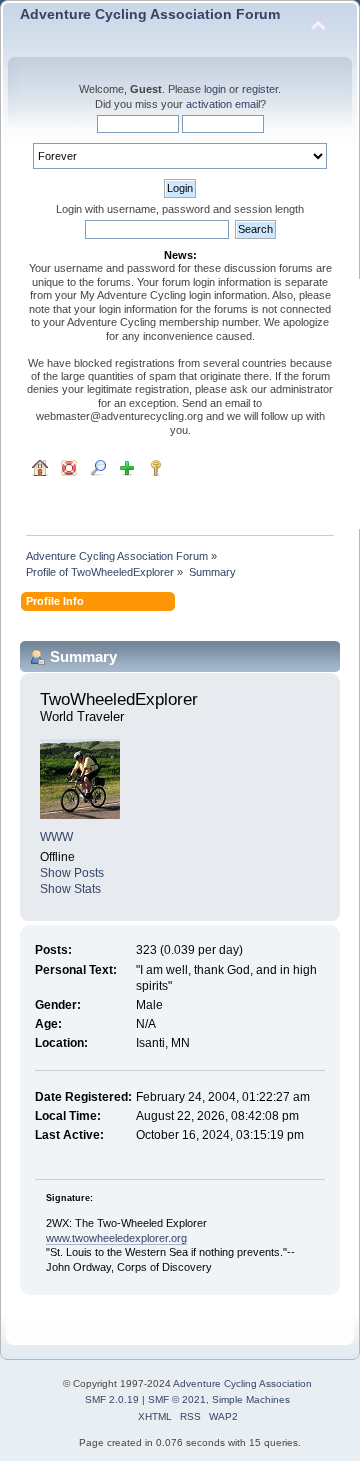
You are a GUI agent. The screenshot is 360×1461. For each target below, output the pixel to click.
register (260, 89)
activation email (223, 104)
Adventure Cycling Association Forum (150, 14)
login (215, 89)
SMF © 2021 (177, 1399)
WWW (56, 837)
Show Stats (70, 889)
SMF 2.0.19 (112, 1399)
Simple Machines (251, 1399)
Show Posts (72, 873)
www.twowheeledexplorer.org (116, 1238)
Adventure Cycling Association (242, 1383)
